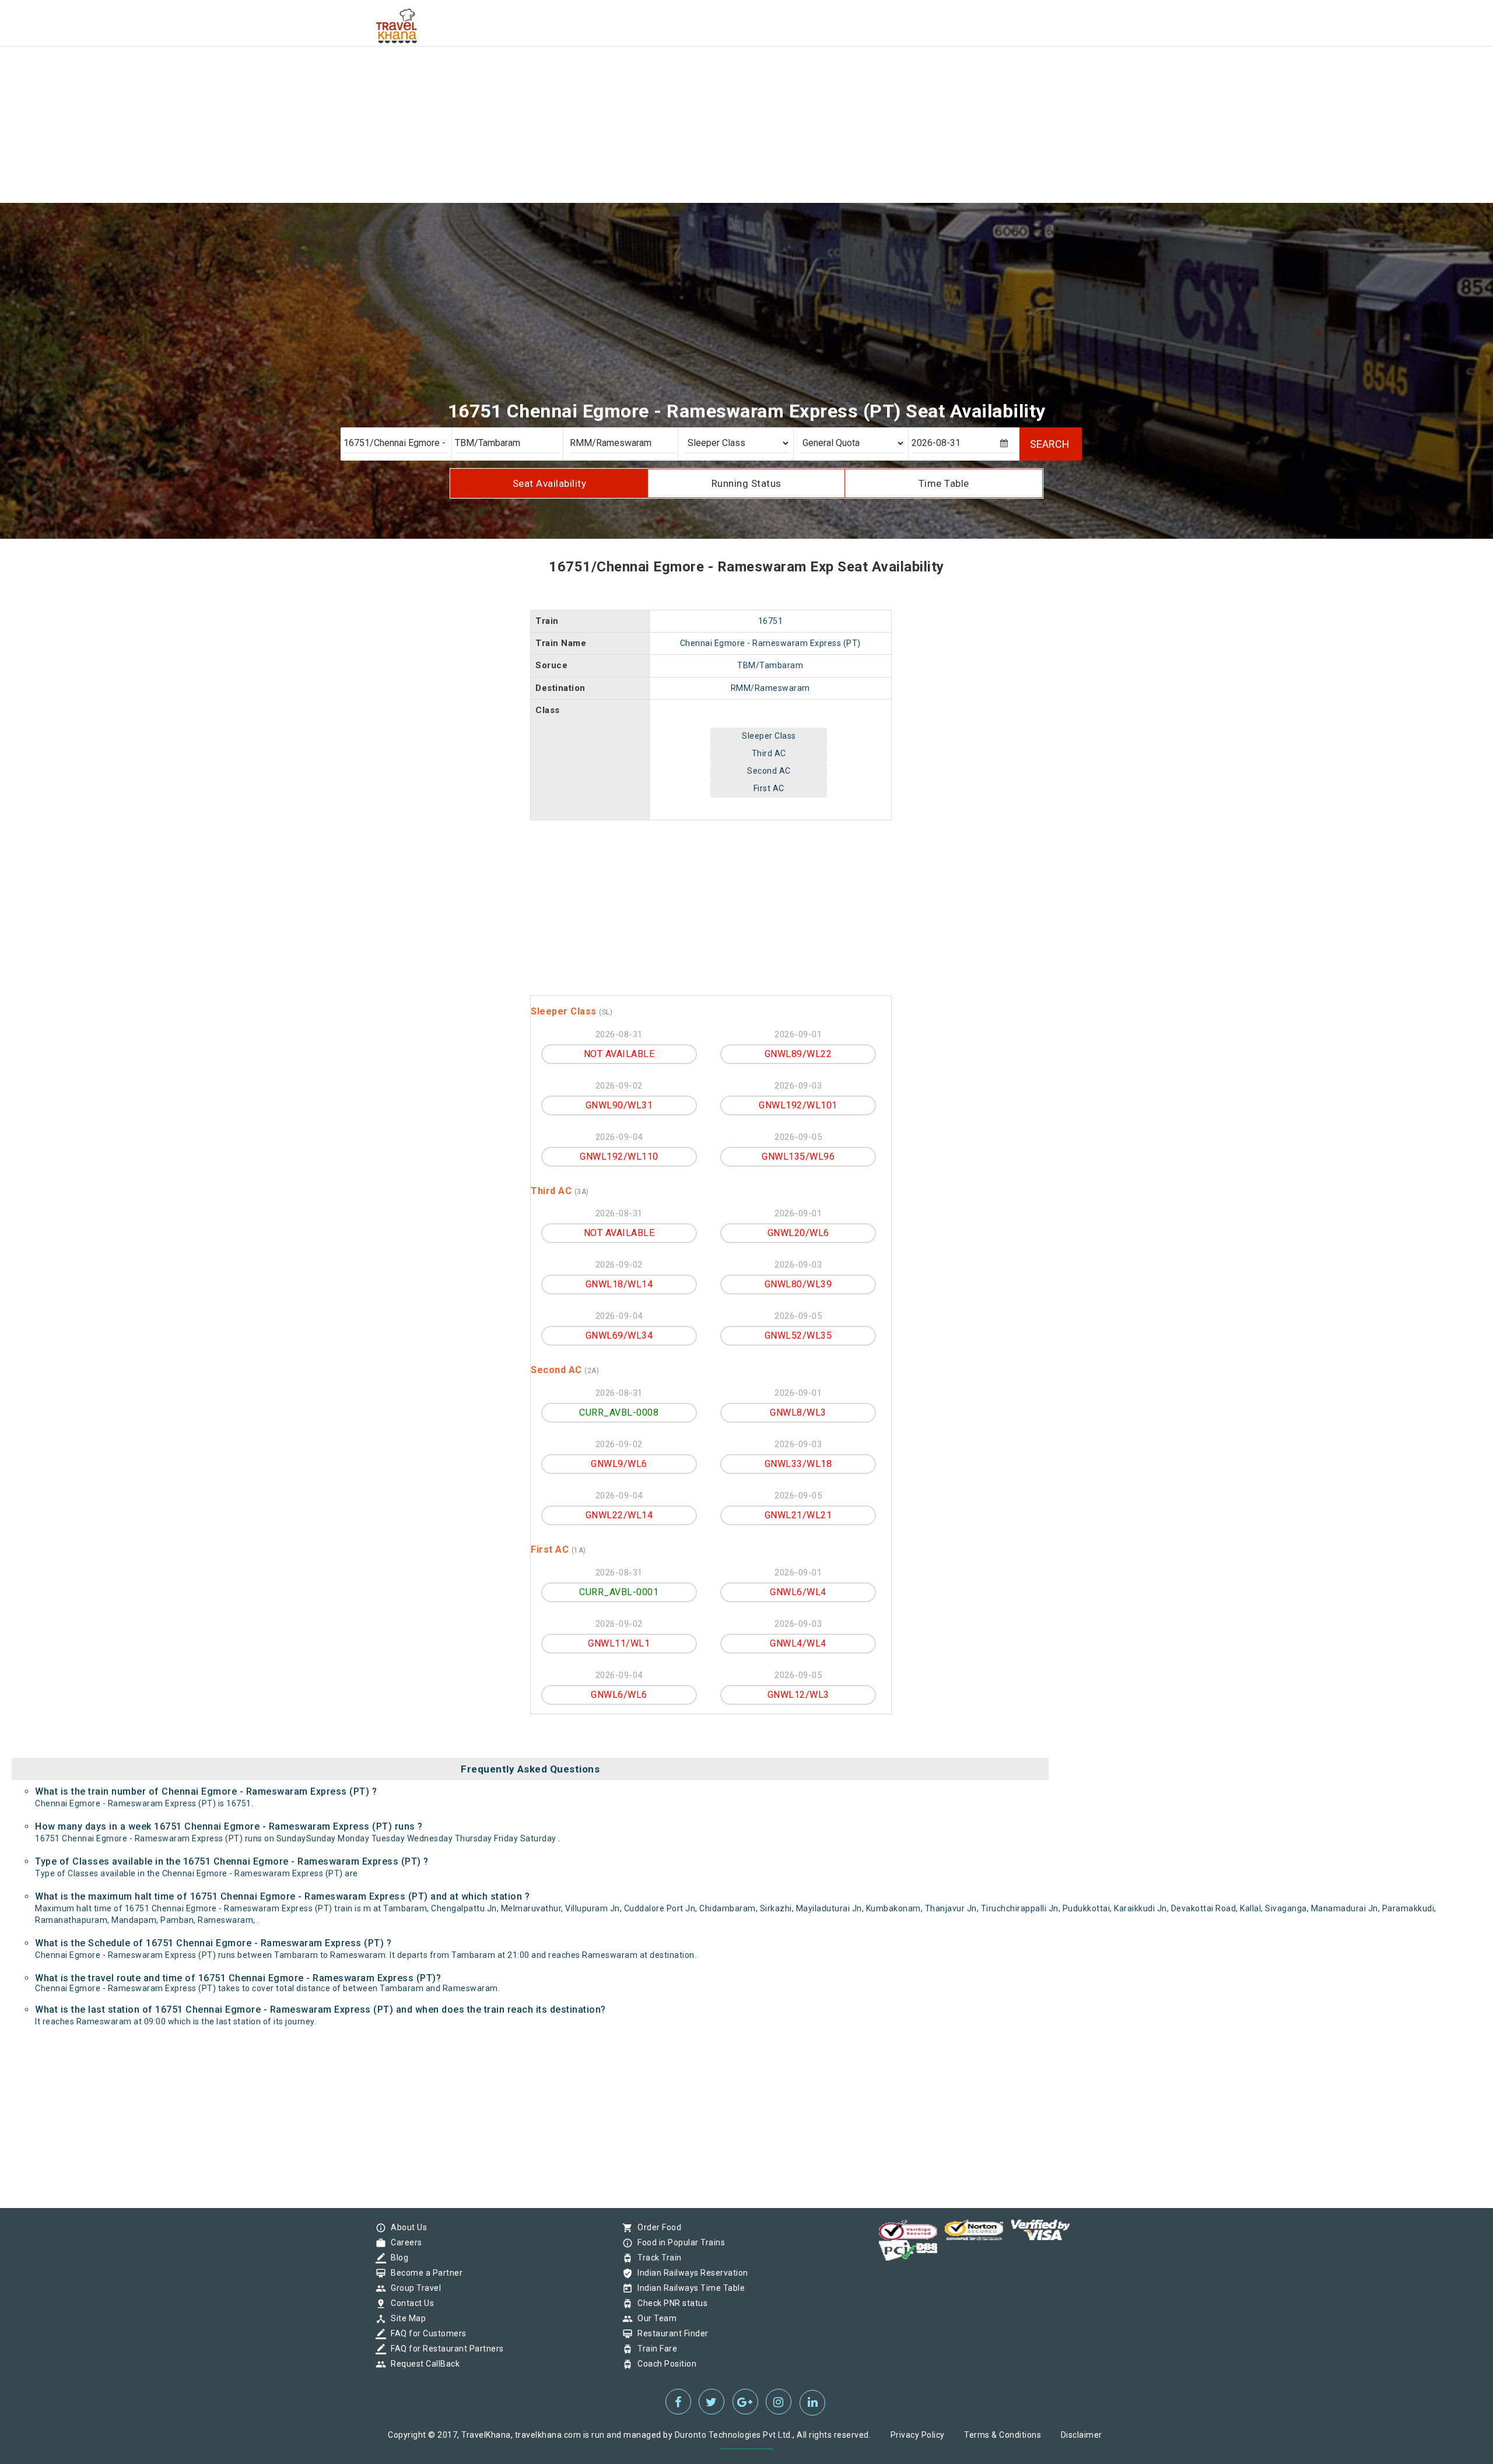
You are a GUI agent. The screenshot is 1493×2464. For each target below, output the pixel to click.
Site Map (405, 2318)
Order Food (656, 2227)
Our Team (654, 2318)
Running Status (746, 483)
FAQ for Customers (426, 2333)
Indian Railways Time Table (688, 2288)
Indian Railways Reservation (690, 2273)
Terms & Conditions (1003, 2435)
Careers (404, 2242)
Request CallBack (422, 2364)
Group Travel (413, 2288)
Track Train (657, 2258)
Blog (397, 2258)
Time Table (944, 483)
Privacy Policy (918, 2435)
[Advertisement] (350, 82)
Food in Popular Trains (678, 2242)
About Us (406, 2227)
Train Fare (654, 2349)
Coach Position (664, 2364)
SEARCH (1050, 444)
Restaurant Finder (670, 2333)
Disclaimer (1082, 2435)
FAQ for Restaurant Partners (444, 2349)
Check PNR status (670, 2303)
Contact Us (409, 2303)
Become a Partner (424, 2273)
